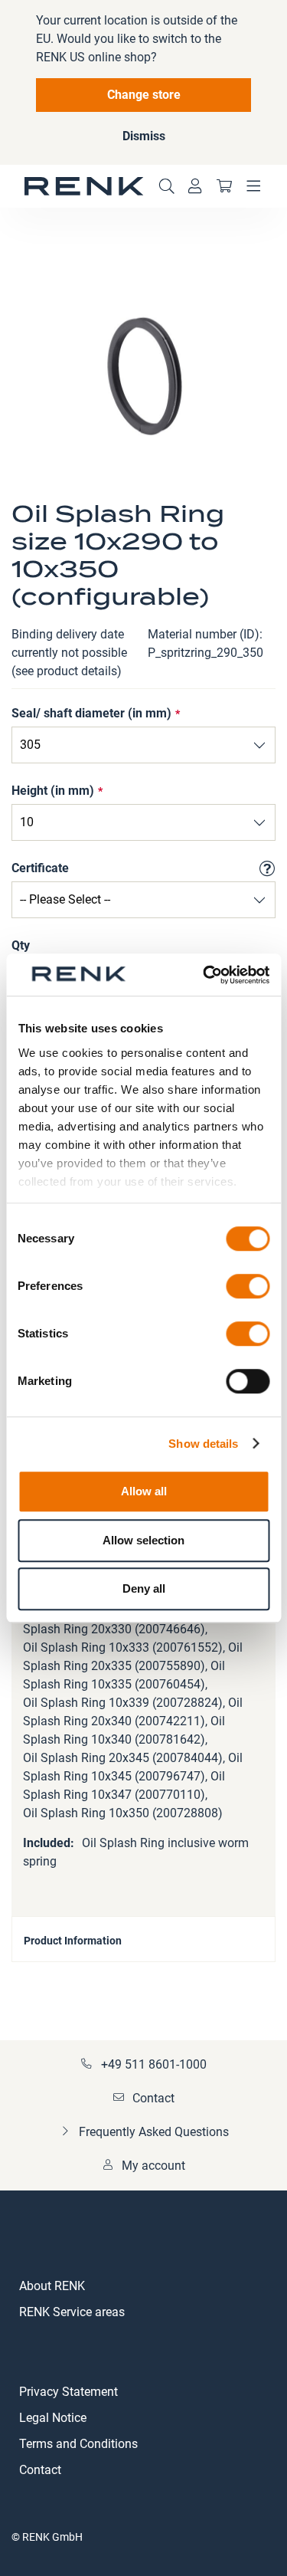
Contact (153, 2098)
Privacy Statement (68, 2392)
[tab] (143, 1939)
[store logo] (84, 186)
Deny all (144, 1588)
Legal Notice (53, 2418)
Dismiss (144, 136)
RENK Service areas (72, 2312)
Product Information (73, 1941)
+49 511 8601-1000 (154, 2064)
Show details (203, 1444)
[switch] (248, 1288)
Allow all (144, 1491)
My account (153, 2166)
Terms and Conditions (78, 2444)
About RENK (52, 2286)
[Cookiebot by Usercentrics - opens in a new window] (204, 975)
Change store (144, 95)
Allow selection (143, 1540)
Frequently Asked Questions (154, 2132)
